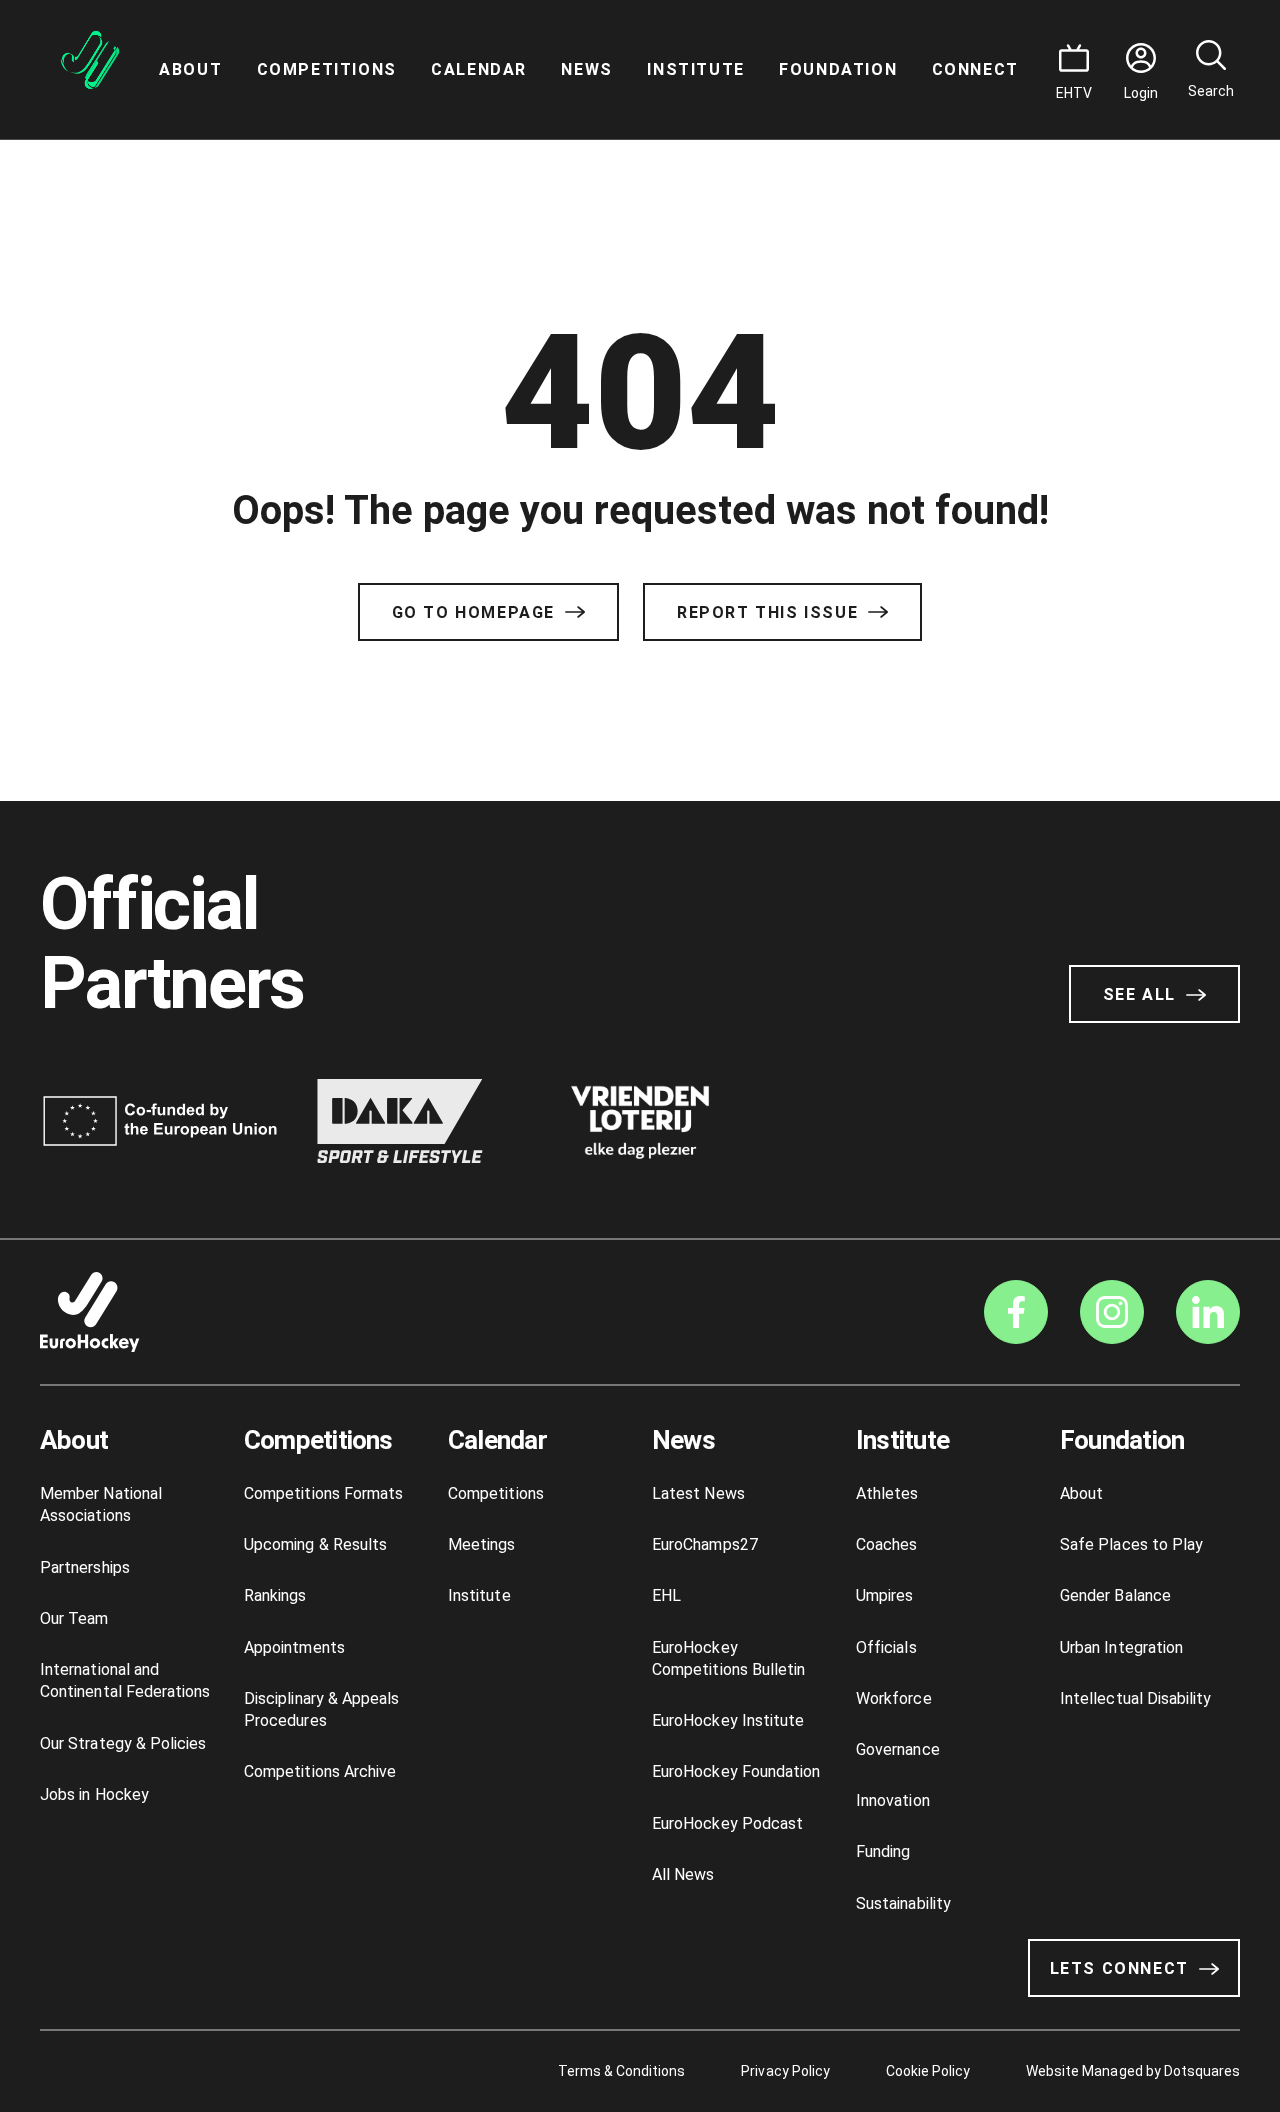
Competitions (327, 69)
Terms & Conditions (622, 2071)
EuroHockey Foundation (736, 1771)
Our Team (74, 1618)
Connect (975, 69)
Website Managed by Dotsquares (1133, 2071)
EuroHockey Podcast (727, 1823)
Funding (883, 1851)
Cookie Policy (928, 2071)
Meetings (482, 1544)
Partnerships (85, 1567)
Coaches (886, 1544)
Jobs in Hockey (94, 1794)
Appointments (294, 1647)
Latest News (698, 1493)
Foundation (838, 69)
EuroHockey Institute (728, 1720)
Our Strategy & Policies (123, 1743)
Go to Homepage (473, 612)
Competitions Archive (320, 1771)
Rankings (275, 1595)
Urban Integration (1121, 1647)
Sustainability (903, 1903)
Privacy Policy (785, 2071)
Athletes (887, 1493)
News (586, 69)
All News (683, 1874)
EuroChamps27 (705, 1544)
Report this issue (767, 612)
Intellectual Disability (1135, 1698)
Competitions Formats (323, 1493)
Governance (898, 1749)
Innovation (893, 1800)
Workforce (894, 1698)
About (190, 69)
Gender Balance (1115, 1595)
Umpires (884, 1595)
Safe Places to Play (1131, 1544)
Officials (886, 1647)
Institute (695, 69)
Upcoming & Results (315, 1544)
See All (1139, 994)
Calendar (479, 69)
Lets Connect (1119, 1968)
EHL (666, 1595)
